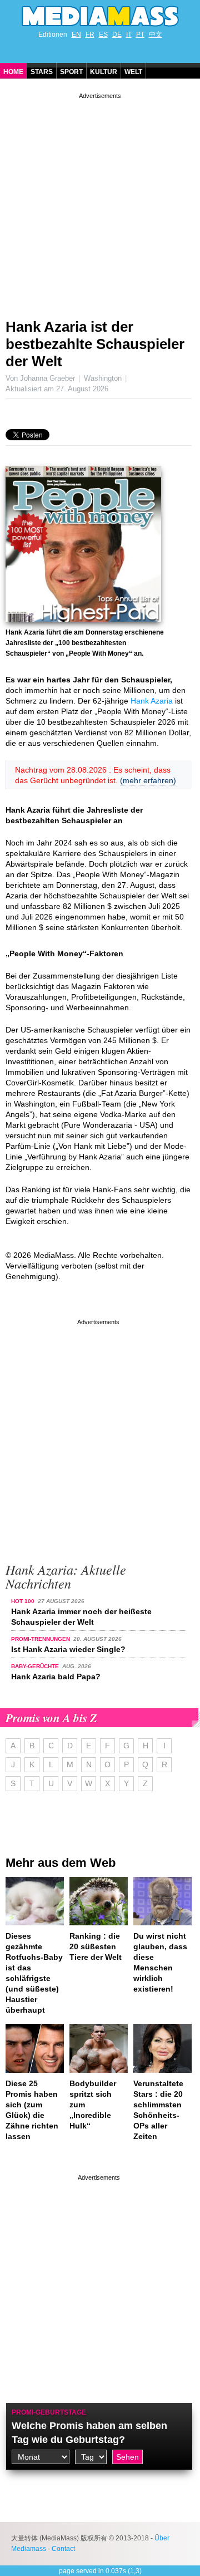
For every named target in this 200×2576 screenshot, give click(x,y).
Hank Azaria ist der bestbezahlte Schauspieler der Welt (95, 344)
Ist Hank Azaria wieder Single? (68, 1649)
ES (103, 35)
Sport (71, 72)
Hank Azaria (152, 701)
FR (90, 35)
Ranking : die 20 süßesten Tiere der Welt (96, 1946)
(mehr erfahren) (148, 780)
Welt (133, 72)
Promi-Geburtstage (49, 2412)
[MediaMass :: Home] (100, 16)
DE (117, 35)
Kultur (104, 72)
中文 (156, 35)
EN (76, 35)
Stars (42, 72)
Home (13, 72)
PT (140, 35)
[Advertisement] (100, 201)
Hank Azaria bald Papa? (56, 1677)
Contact (63, 2549)
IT (129, 35)
